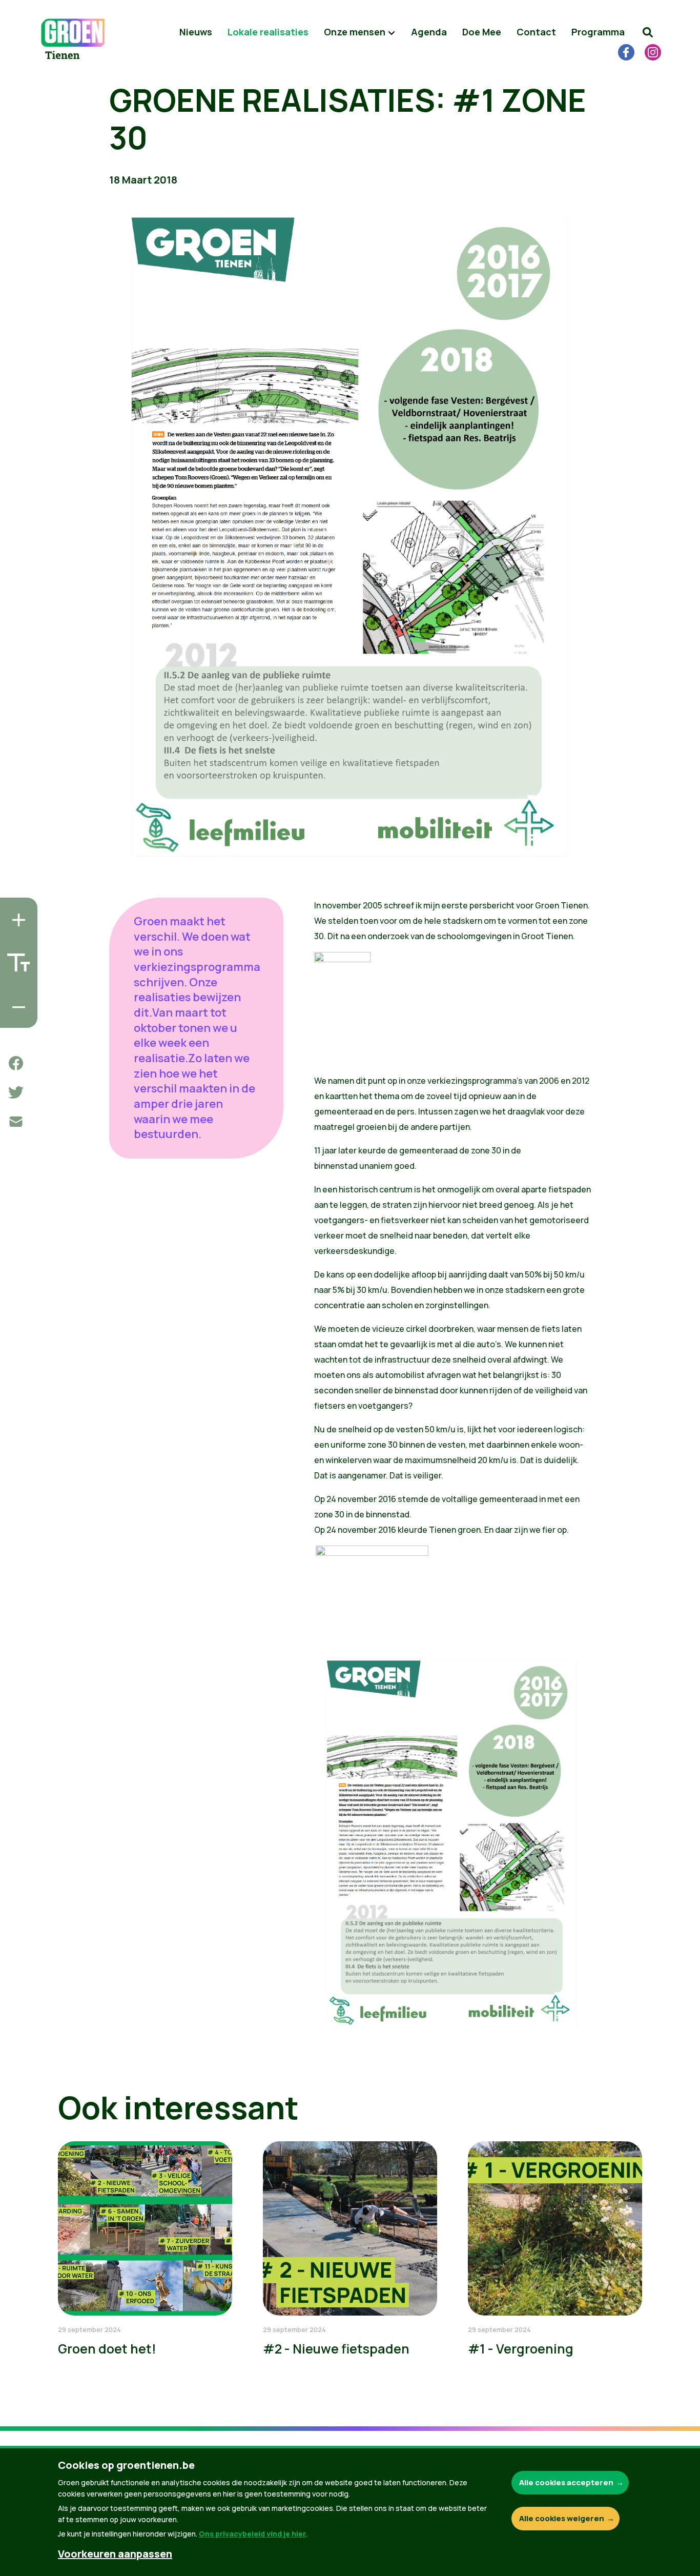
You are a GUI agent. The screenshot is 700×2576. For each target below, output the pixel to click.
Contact (536, 32)
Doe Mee (482, 32)
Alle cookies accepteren (566, 2482)
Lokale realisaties (268, 32)
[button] (648, 32)
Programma (598, 32)
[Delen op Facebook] (16, 1063)
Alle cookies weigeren (562, 2518)
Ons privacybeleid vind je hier (252, 2534)
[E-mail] (16, 1122)
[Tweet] (16, 1092)
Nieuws (196, 32)
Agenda (429, 32)
